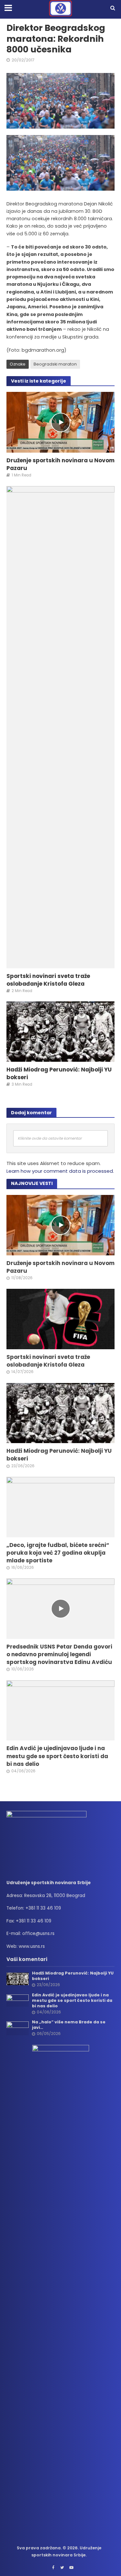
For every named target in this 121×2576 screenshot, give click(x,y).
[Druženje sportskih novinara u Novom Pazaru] (60, 422)
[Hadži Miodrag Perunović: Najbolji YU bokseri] (60, 1031)
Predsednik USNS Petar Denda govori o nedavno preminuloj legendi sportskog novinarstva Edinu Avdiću (59, 1654)
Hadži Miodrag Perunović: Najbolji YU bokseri (59, 1073)
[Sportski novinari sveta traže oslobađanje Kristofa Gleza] (60, 727)
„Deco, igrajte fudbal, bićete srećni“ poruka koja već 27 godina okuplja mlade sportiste (58, 1553)
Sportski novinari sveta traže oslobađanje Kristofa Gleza (48, 980)
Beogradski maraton (55, 364)
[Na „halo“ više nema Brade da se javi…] (18, 2028)
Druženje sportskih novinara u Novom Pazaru (60, 464)
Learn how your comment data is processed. (60, 1171)
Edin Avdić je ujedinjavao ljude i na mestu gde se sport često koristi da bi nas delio (57, 1756)
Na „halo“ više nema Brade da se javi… (69, 2025)
